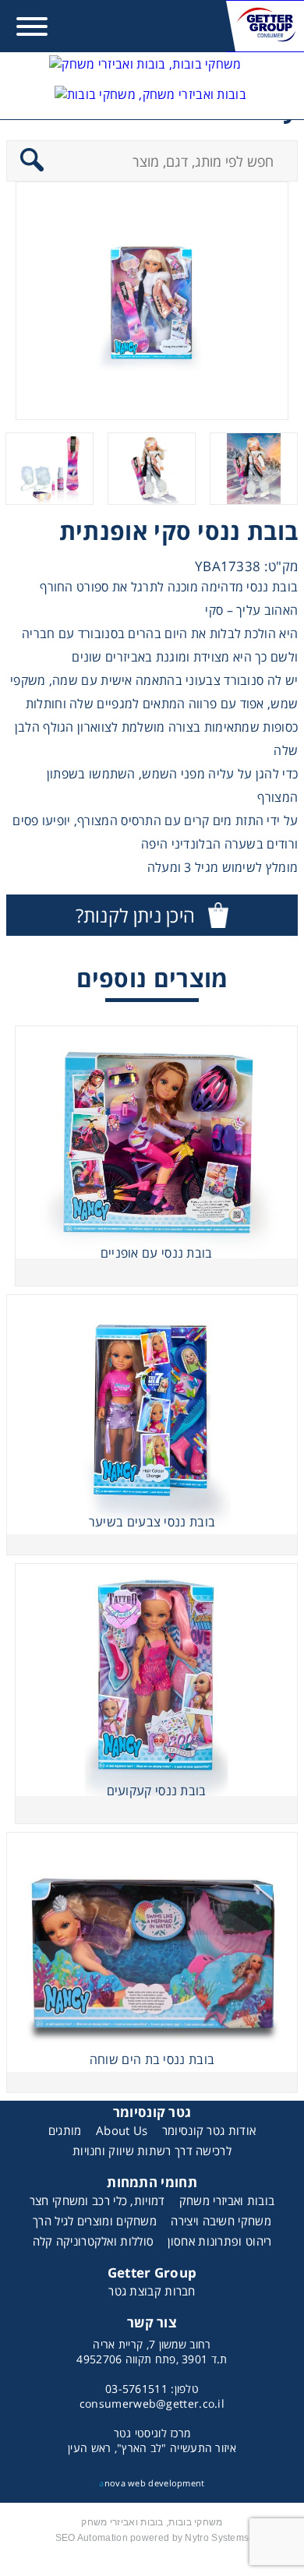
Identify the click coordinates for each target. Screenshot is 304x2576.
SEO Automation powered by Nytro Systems (152, 2538)
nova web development (152, 2483)
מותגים (65, 2130)
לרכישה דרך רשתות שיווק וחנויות (152, 2151)
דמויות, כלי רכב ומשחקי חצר (97, 2200)
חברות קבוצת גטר (152, 2291)
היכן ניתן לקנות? (136, 915)
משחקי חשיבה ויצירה (221, 2221)
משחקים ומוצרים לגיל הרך (95, 2221)
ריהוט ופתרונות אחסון (219, 2241)
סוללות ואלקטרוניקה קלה (94, 2241)
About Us (122, 2130)
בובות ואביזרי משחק (227, 2200)
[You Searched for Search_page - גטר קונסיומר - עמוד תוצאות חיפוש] (150, 101)
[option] (152, 301)
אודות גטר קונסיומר (209, 2130)
